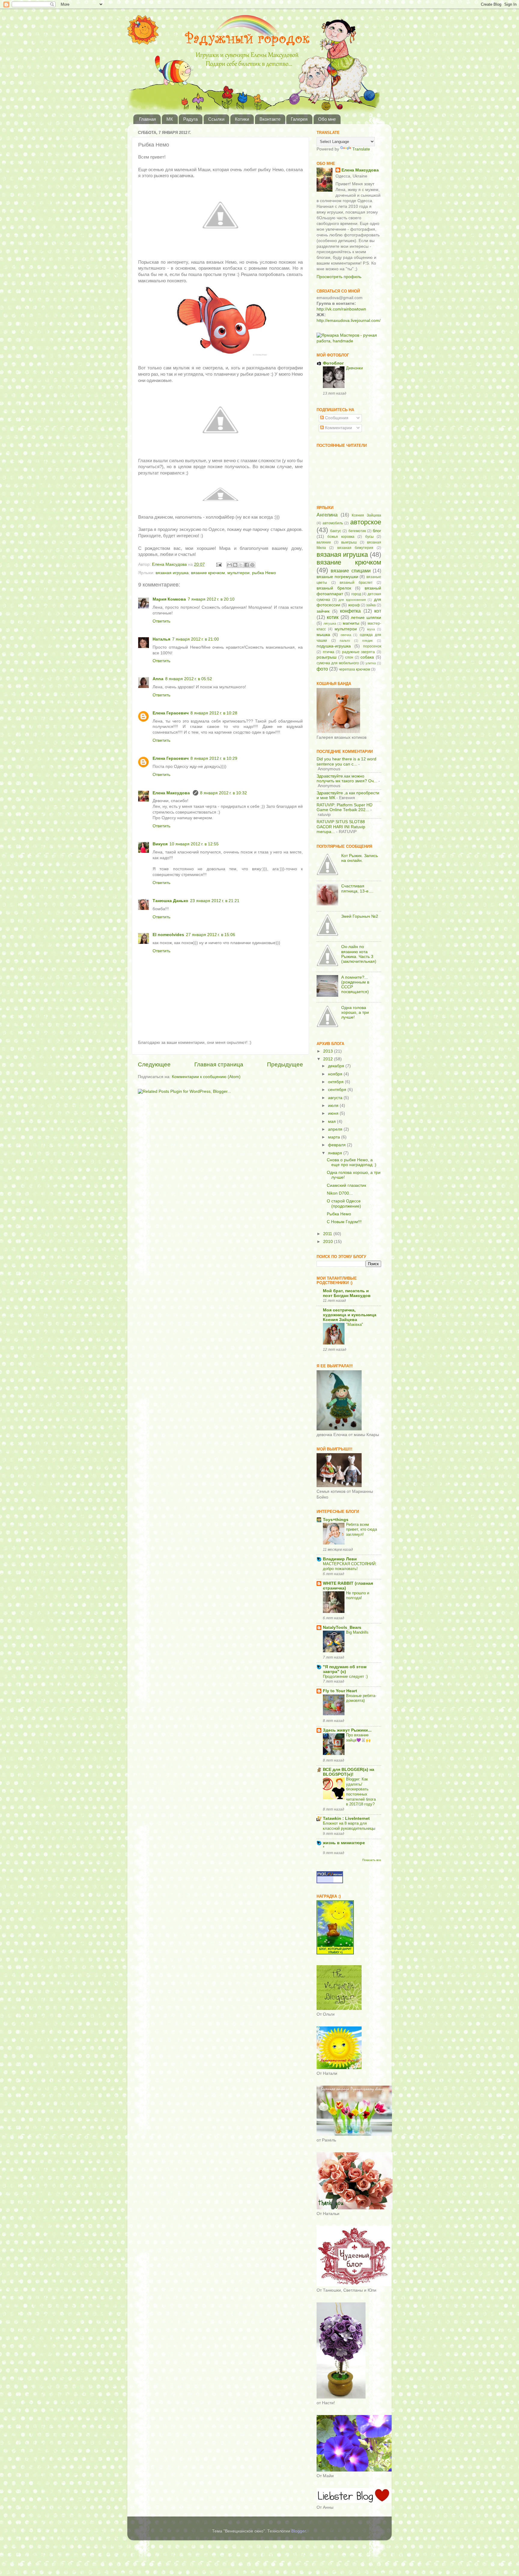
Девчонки (354, 368)
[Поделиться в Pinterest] (252, 565)
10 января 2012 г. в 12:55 (194, 844)
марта (335, 1137)
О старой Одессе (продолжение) (344, 1203)
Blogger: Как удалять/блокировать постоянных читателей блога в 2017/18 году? (361, 1792)
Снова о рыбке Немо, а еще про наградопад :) (352, 1162)
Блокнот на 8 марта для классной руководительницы (349, 1826)
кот (378, 611)
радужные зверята (359, 652)
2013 (329, 1051)
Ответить (161, 621)
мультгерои (238, 573)
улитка (371, 663)
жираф (354, 605)
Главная (147, 119)
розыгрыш (326, 657)
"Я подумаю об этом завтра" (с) (345, 1669)
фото (322, 669)
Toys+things (336, 1520)
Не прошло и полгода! (358, 1596)
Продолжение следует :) (345, 1676)
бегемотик (357, 531)
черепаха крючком (354, 669)
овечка (346, 635)
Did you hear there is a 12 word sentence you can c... (346, 761)
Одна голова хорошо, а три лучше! (355, 1012)
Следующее (154, 1064)
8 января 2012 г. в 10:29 (214, 758)
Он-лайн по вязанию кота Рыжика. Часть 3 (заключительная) (359, 954)
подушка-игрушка (334, 646)
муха (371, 629)
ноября (336, 1074)
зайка (371, 605)
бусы (369, 537)
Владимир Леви (340, 1559)
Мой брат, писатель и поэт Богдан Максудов (347, 1293)
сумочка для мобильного (338, 663)
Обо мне (327, 119)
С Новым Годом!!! (344, 1222)
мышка (323, 635)
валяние (324, 542)
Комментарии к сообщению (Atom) (206, 1077)
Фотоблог (333, 363)
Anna (158, 679)
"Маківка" (355, 1324)
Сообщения (336, 418)
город (356, 594)
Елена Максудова (172, 793)
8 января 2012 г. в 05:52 (189, 679)
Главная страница (219, 1064)
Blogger (299, 2531)
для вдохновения (352, 600)
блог (377, 531)
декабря (337, 1066)
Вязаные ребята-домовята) (361, 1698)
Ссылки (216, 119)
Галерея (299, 119)
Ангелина (327, 515)
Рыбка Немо (339, 1214)
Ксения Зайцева (366, 515)
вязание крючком (208, 573)
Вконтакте (270, 119)
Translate (361, 149)
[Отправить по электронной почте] (229, 565)
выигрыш (349, 542)
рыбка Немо (264, 573)
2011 (328, 1234)
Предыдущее (285, 1064)
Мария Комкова (169, 599)
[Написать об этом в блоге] (235, 565)
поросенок (372, 646)
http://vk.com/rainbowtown (341, 309)
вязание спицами (351, 571)
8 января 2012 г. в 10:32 (223, 793)
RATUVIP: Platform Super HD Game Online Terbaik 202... (344, 807)
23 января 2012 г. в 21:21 (215, 901)
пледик (367, 641)
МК (170, 119)
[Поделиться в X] (241, 565)
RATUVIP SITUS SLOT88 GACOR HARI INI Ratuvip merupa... (341, 827)
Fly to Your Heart (340, 1691)
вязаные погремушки (337, 577)
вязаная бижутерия (355, 548)
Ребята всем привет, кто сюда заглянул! (361, 1529)
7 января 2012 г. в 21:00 (196, 639)
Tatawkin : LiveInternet (346, 1818)
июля (334, 1106)
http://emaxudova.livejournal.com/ (349, 321)
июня (334, 1113)
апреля (336, 1129)
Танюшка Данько (170, 901)
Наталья (161, 639)
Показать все (372, 1860)
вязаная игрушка (172, 573)
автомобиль (333, 523)
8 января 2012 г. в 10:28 (214, 713)
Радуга (190, 119)
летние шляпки (366, 618)
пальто (345, 641)
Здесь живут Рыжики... (347, 1730)
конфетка (350, 611)
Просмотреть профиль (339, 277)
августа (336, 1098)
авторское (366, 522)
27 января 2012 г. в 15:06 (211, 935)
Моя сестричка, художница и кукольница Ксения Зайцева (350, 1315)
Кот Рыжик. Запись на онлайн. (360, 858)
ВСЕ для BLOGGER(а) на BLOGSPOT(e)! (349, 1772)
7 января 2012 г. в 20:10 (211, 599)
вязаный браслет (356, 583)
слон (349, 657)
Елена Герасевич (171, 713)
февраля (337, 1145)
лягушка (330, 623)
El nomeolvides (168, 935)
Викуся (160, 844)
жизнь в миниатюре (344, 1843)
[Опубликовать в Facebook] (247, 565)
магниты (351, 623)
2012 (329, 1059)
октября (336, 1082)
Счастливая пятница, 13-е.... (357, 888)
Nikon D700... (340, 1193)
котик (333, 617)
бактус (336, 531)
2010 (329, 1242)
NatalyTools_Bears (342, 1627)
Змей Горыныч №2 (360, 916)
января (336, 1153)
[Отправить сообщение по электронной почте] (219, 564)
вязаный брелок (334, 588)
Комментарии (338, 428)
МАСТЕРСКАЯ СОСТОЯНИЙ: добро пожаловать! (350, 1566)
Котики (242, 119)
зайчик (323, 611)
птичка (329, 652)
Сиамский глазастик (346, 1185)
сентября (338, 1090)
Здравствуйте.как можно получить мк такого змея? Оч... (347, 779)
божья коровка (341, 537)
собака (367, 657)
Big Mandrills (357, 1632)
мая (332, 1121)
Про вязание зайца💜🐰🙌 (358, 1738)
